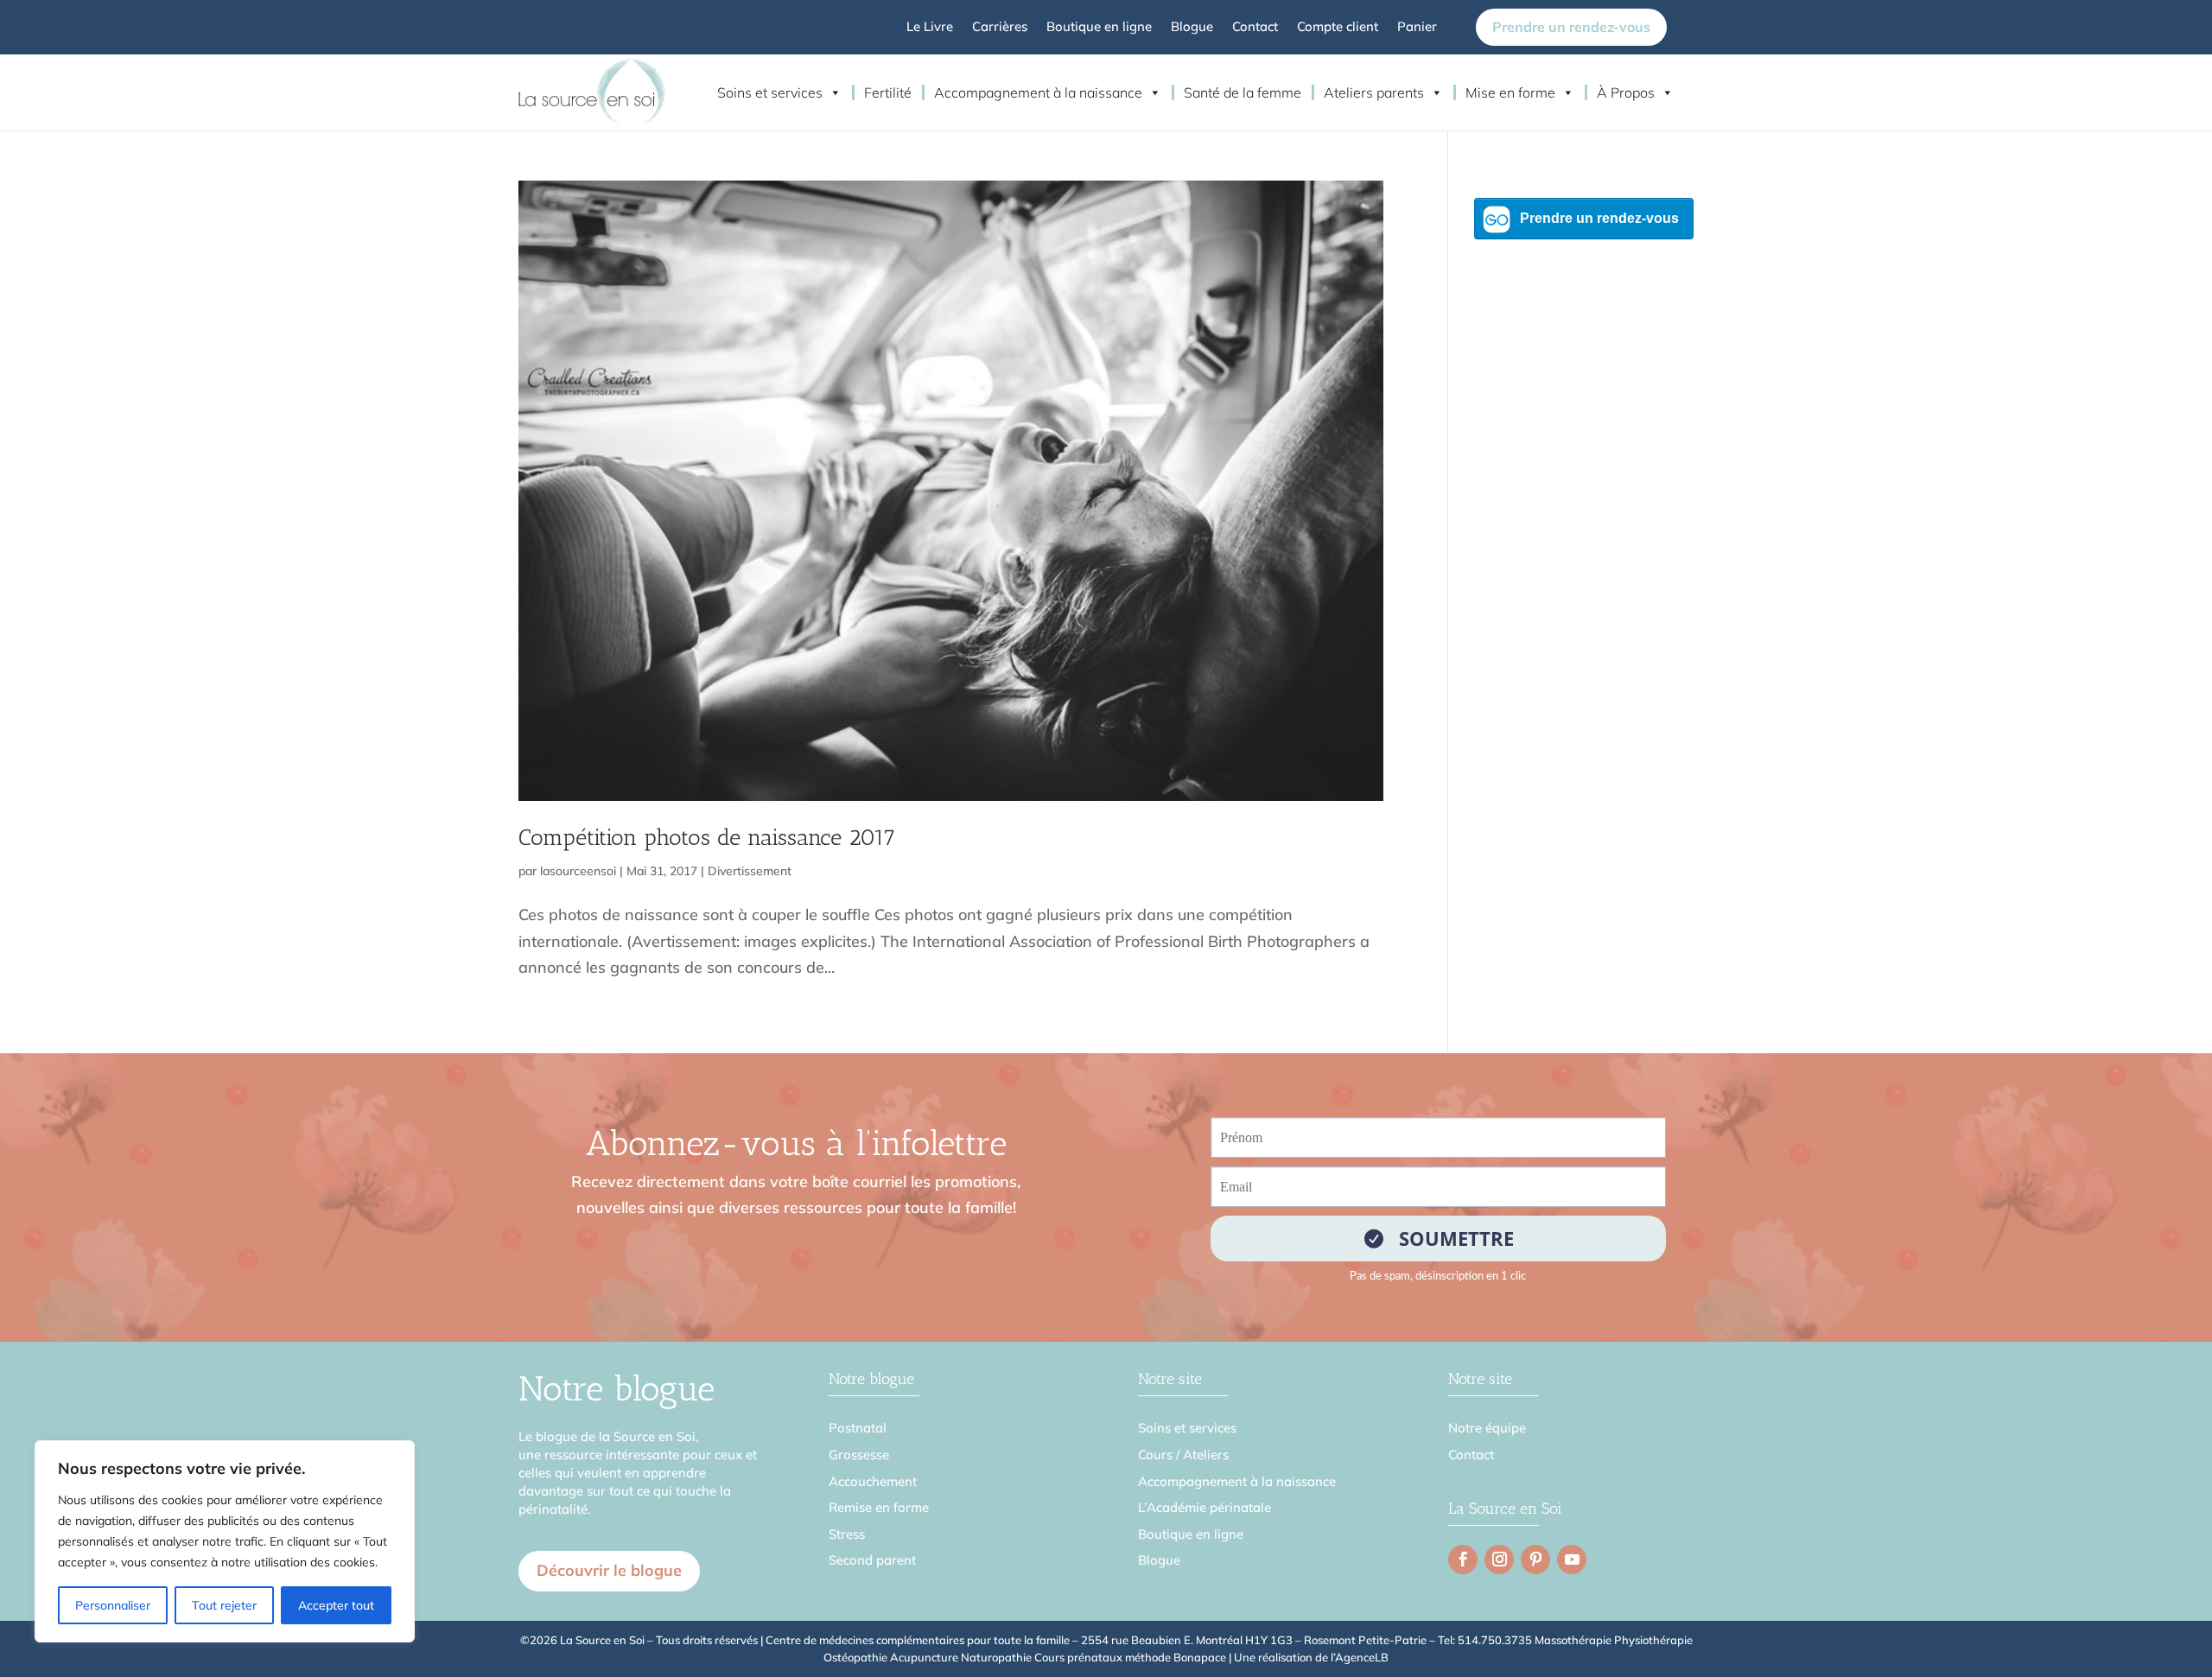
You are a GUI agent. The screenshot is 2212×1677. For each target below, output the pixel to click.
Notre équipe (1487, 1428)
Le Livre (930, 28)
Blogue (1192, 28)
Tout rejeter (224, 1605)
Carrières (1000, 28)
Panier (1417, 28)
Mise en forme (1510, 92)
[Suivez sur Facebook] (1463, 1559)
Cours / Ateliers (1183, 1455)
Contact (1255, 28)
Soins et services (770, 92)
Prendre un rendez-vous (1571, 27)
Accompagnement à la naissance (1038, 92)
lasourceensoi (578, 871)
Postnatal (858, 1428)
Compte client (1338, 28)
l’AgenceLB (1360, 1657)
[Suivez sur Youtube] (1572, 1559)
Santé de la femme (1243, 92)
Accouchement (873, 1481)
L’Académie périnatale (1205, 1507)
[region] (225, 1541)
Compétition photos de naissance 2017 (707, 838)
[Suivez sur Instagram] (1499, 1559)
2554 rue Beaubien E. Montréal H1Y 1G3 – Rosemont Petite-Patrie (1254, 1640)
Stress (847, 1534)
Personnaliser (113, 1605)
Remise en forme (879, 1507)
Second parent (872, 1560)
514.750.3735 (1495, 1640)
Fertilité (888, 92)
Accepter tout (336, 1605)
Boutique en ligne (1099, 28)
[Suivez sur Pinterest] (1535, 1559)
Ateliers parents (1374, 92)
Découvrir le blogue (609, 1570)
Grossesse (859, 1455)
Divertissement (750, 871)
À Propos (1626, 92)
